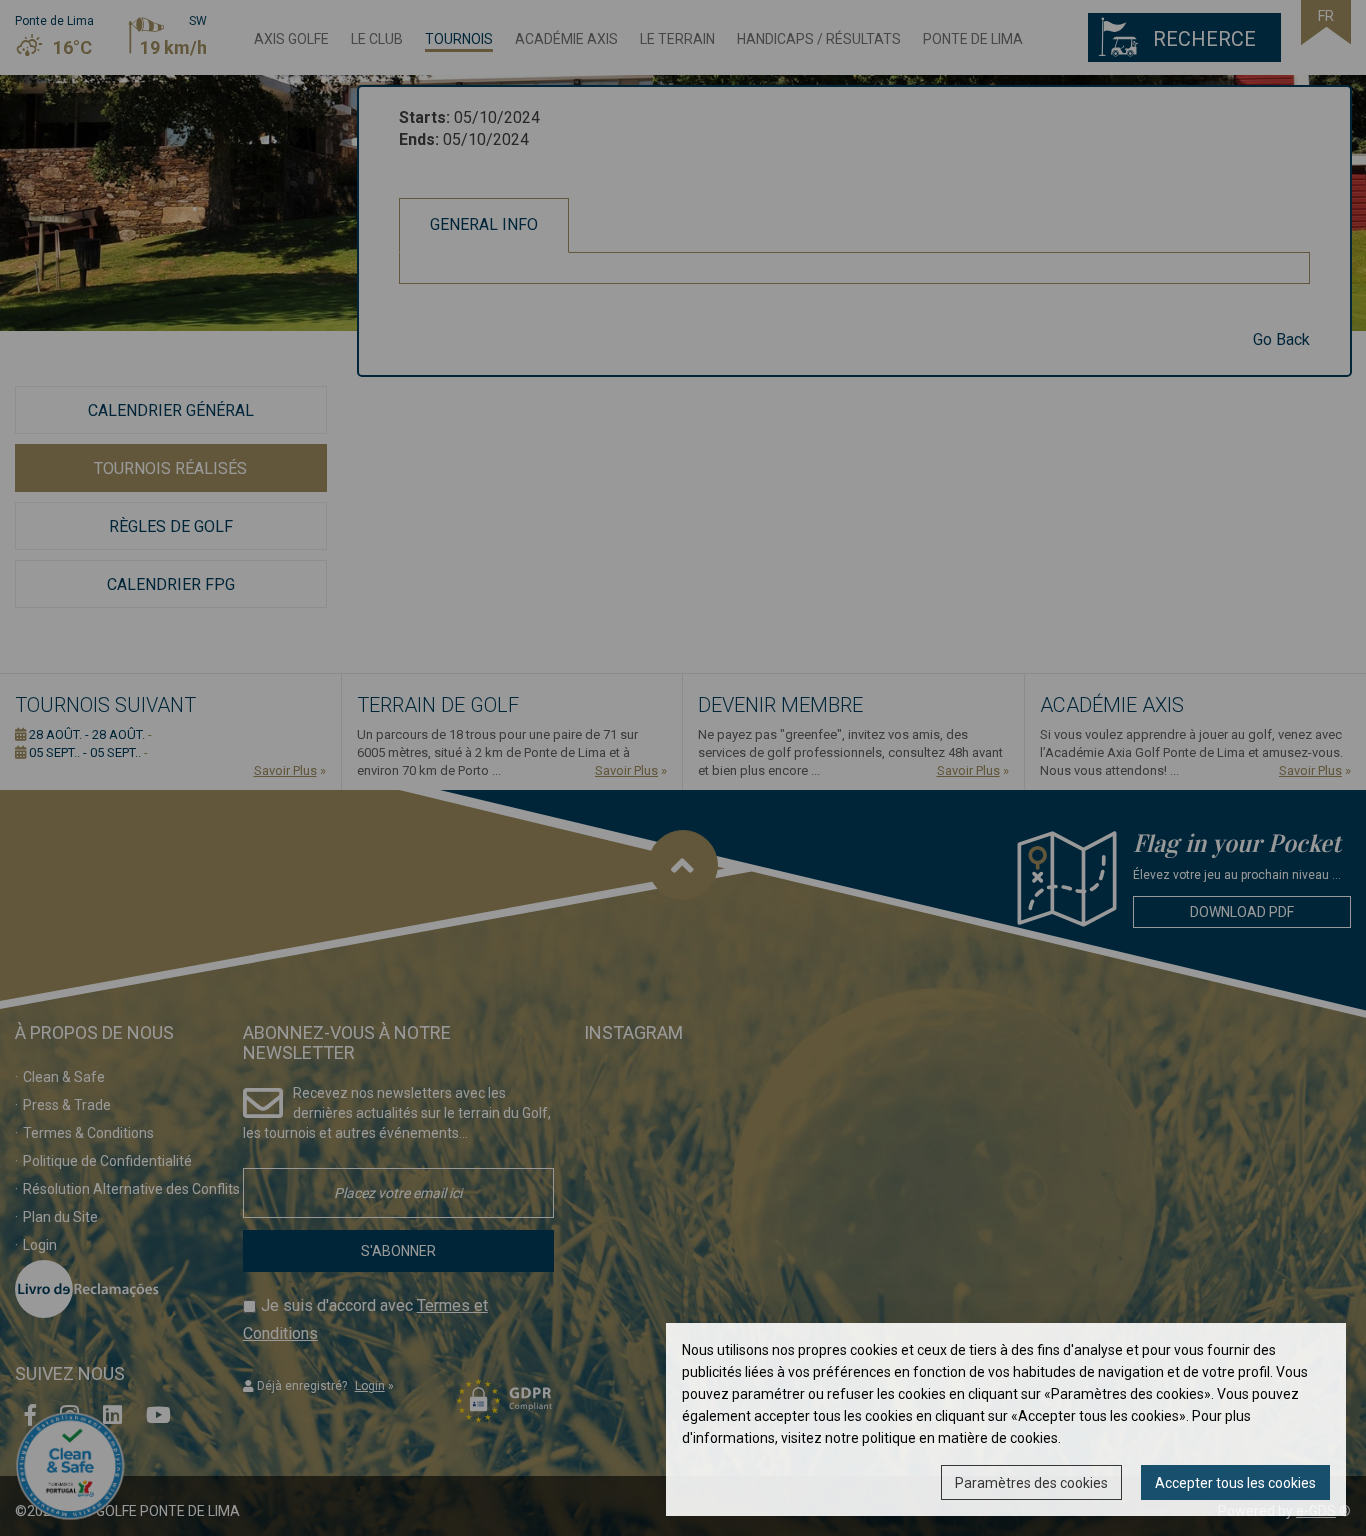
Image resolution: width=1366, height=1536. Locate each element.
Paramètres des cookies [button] (1031, 1483)
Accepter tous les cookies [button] (1235, 1483)
